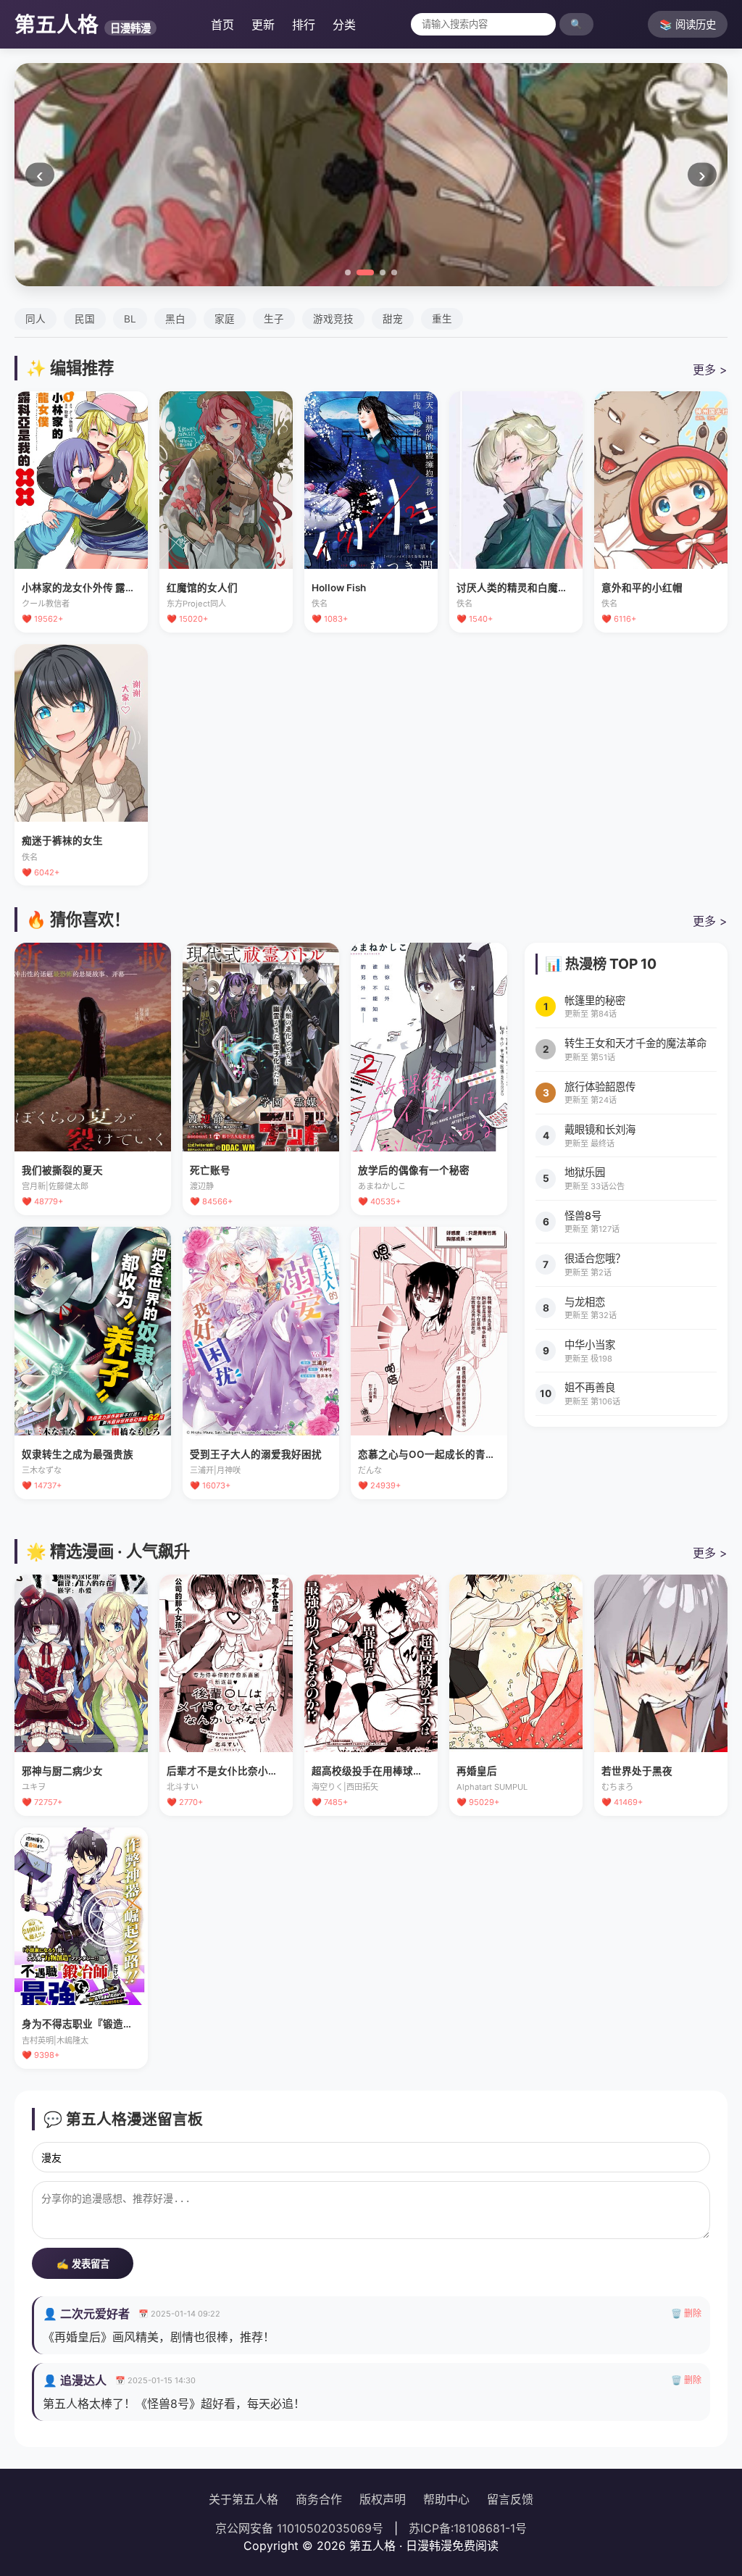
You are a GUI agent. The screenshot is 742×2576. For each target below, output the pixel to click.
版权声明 (383, 2499)
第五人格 (83, 24)
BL (130, 319)
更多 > (710, 370)
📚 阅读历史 (688, 24)
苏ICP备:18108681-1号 (468, 2528)
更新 (263, 25)
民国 (85, 319)
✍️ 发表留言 (83, 2264)
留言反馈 (510, 2499)
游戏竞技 (333, 319)
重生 (442, 319)
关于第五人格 (243, 2499)
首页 (222, 25)
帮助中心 (446, 2499)
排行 (304, 25)
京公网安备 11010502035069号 (299, 2528)
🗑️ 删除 (686, 2313)
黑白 (175, 319)
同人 (36, 319)
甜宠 (393, 319)
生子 (274, 319)
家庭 (225, 319)
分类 (344, 25)
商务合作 (319, 2499)
